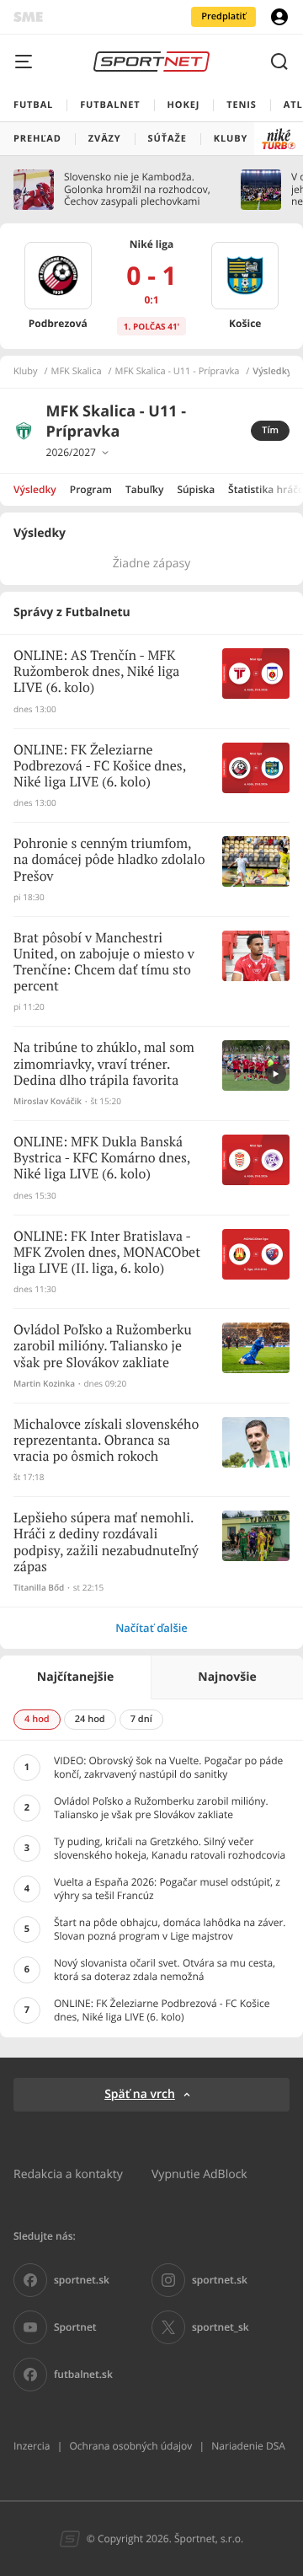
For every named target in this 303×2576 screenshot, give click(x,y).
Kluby (26, 372)
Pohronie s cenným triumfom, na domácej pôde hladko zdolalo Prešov (109, 860)
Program (91, 489)
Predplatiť (223, 16)
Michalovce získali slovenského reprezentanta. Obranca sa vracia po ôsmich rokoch (106, 1441)
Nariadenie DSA (248, 2446)
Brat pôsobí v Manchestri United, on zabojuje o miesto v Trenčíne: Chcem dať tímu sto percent (104, 963)
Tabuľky (144, 489)
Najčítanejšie (75, 1677)
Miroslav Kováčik (48, 1101)
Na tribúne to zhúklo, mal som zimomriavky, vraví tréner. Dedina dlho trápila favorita (104, 1064)
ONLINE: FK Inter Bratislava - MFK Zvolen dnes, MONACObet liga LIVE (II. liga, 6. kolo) (107, 1253)
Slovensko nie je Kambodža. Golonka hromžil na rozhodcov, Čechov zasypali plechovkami (137, 189)
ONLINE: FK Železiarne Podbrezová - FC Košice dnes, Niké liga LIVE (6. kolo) (100, 767)
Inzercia (32, 2446)
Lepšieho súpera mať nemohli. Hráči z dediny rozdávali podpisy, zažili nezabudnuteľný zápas (106, 1543)
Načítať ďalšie (151, 1628)
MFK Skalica (77, 372)
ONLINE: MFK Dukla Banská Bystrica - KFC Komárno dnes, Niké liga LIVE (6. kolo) (102, 1159)
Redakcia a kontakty (68, 2173)
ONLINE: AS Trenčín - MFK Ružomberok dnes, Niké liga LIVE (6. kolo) (96, 672)
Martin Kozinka (44, 1384)
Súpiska (196, 489)
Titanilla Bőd (39, 1588)
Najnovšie (227, 1677)
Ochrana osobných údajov (130, 2446)
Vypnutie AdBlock (199, 2173)
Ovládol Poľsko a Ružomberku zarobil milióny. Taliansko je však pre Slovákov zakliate (103, 1347)
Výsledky (35, 489)
